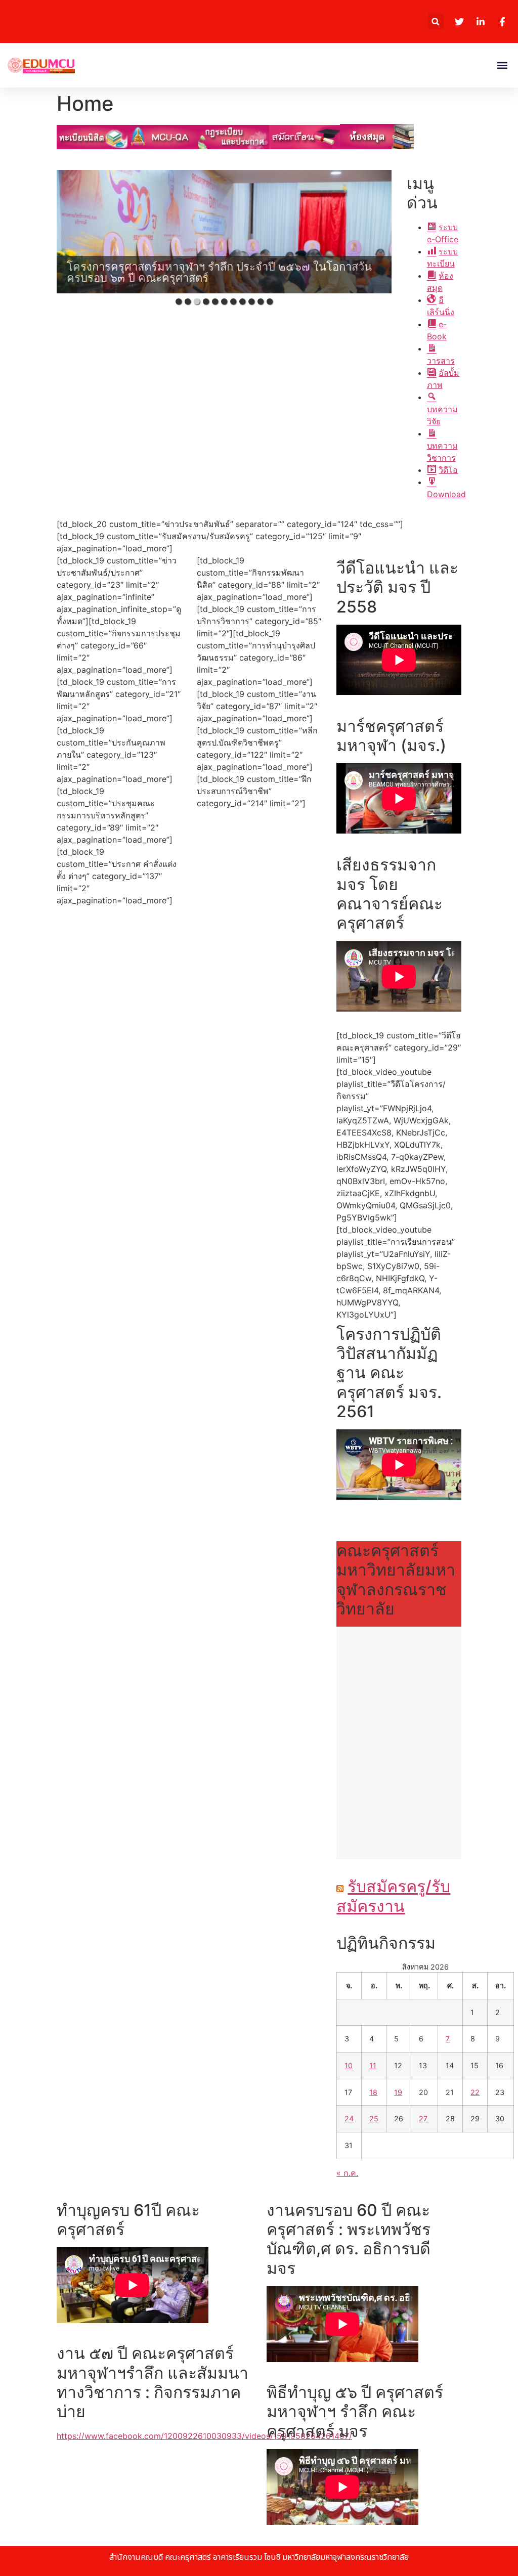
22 (475, 2092)
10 (349, 2065)
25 (374, 2119)
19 (398, 2092)
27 (423, 2119)
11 (373, 2065)
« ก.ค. (347, 2173)
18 (373, 2092)
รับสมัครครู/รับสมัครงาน (393, 1896)
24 (349, 2119)
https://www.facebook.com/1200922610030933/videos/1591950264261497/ (204, 2436)
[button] (436, 21)
